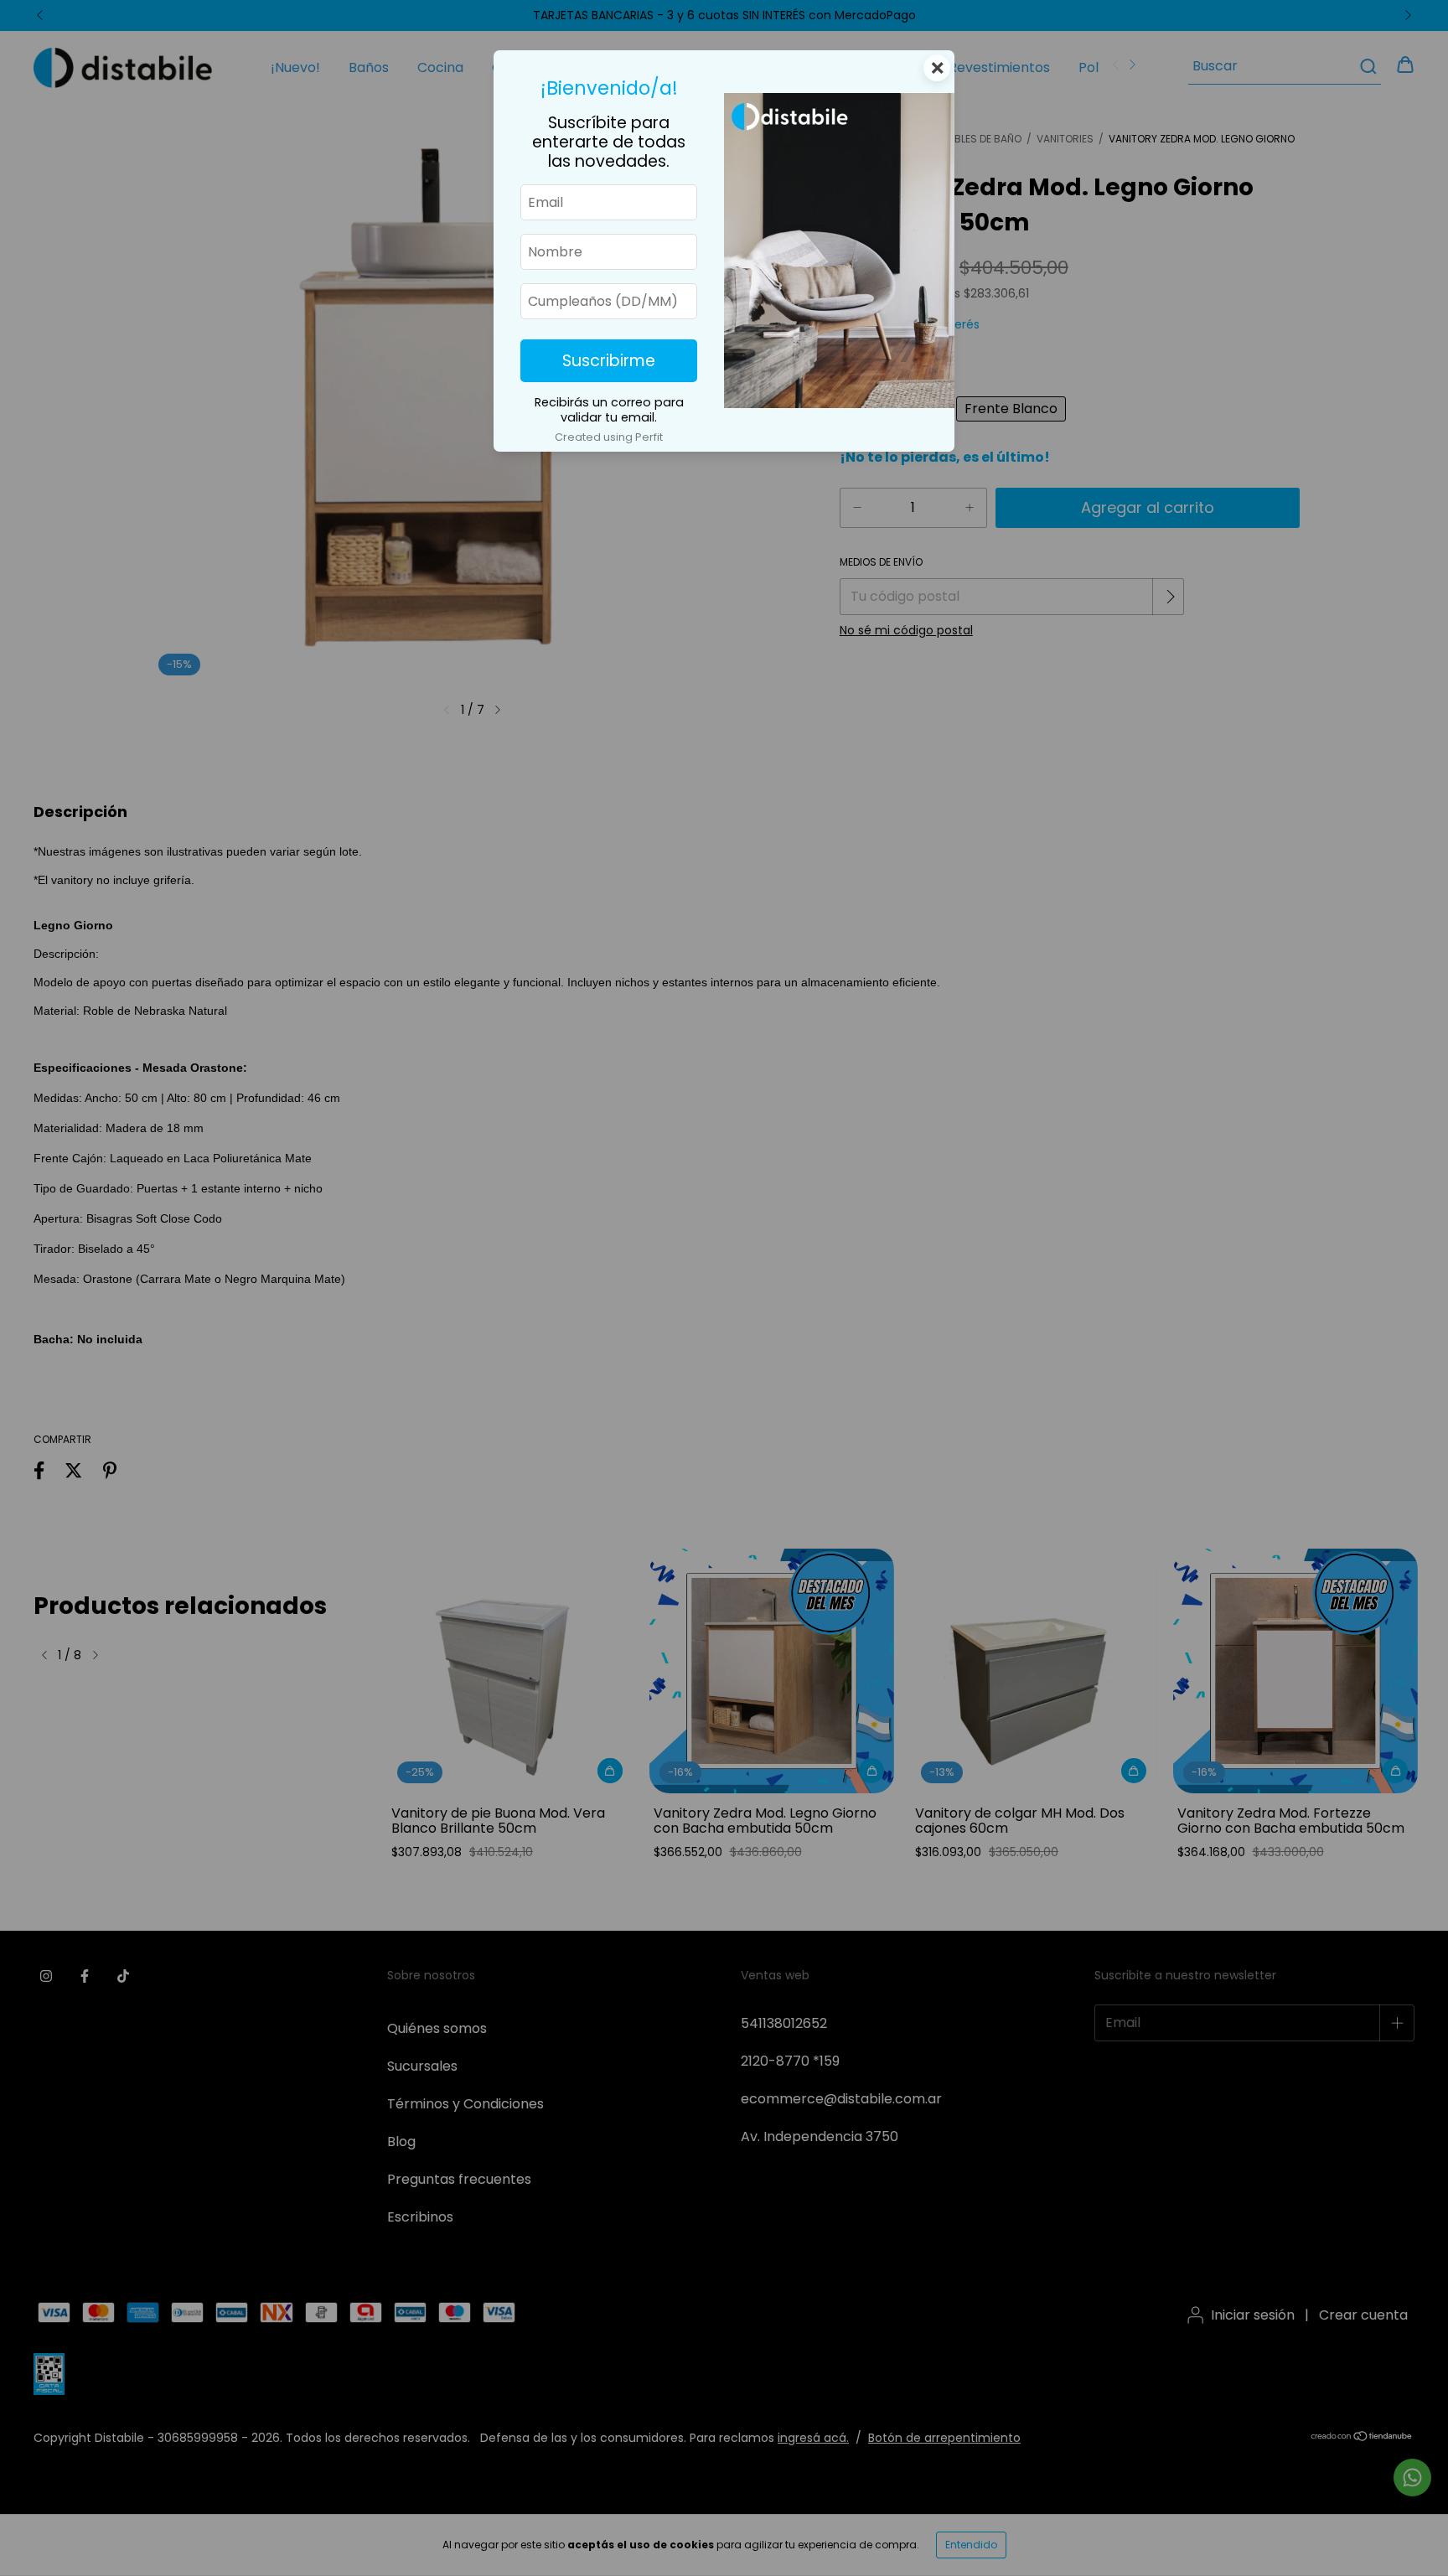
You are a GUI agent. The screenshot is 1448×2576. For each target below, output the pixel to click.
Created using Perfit (609, 437)
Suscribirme (609, 361)
